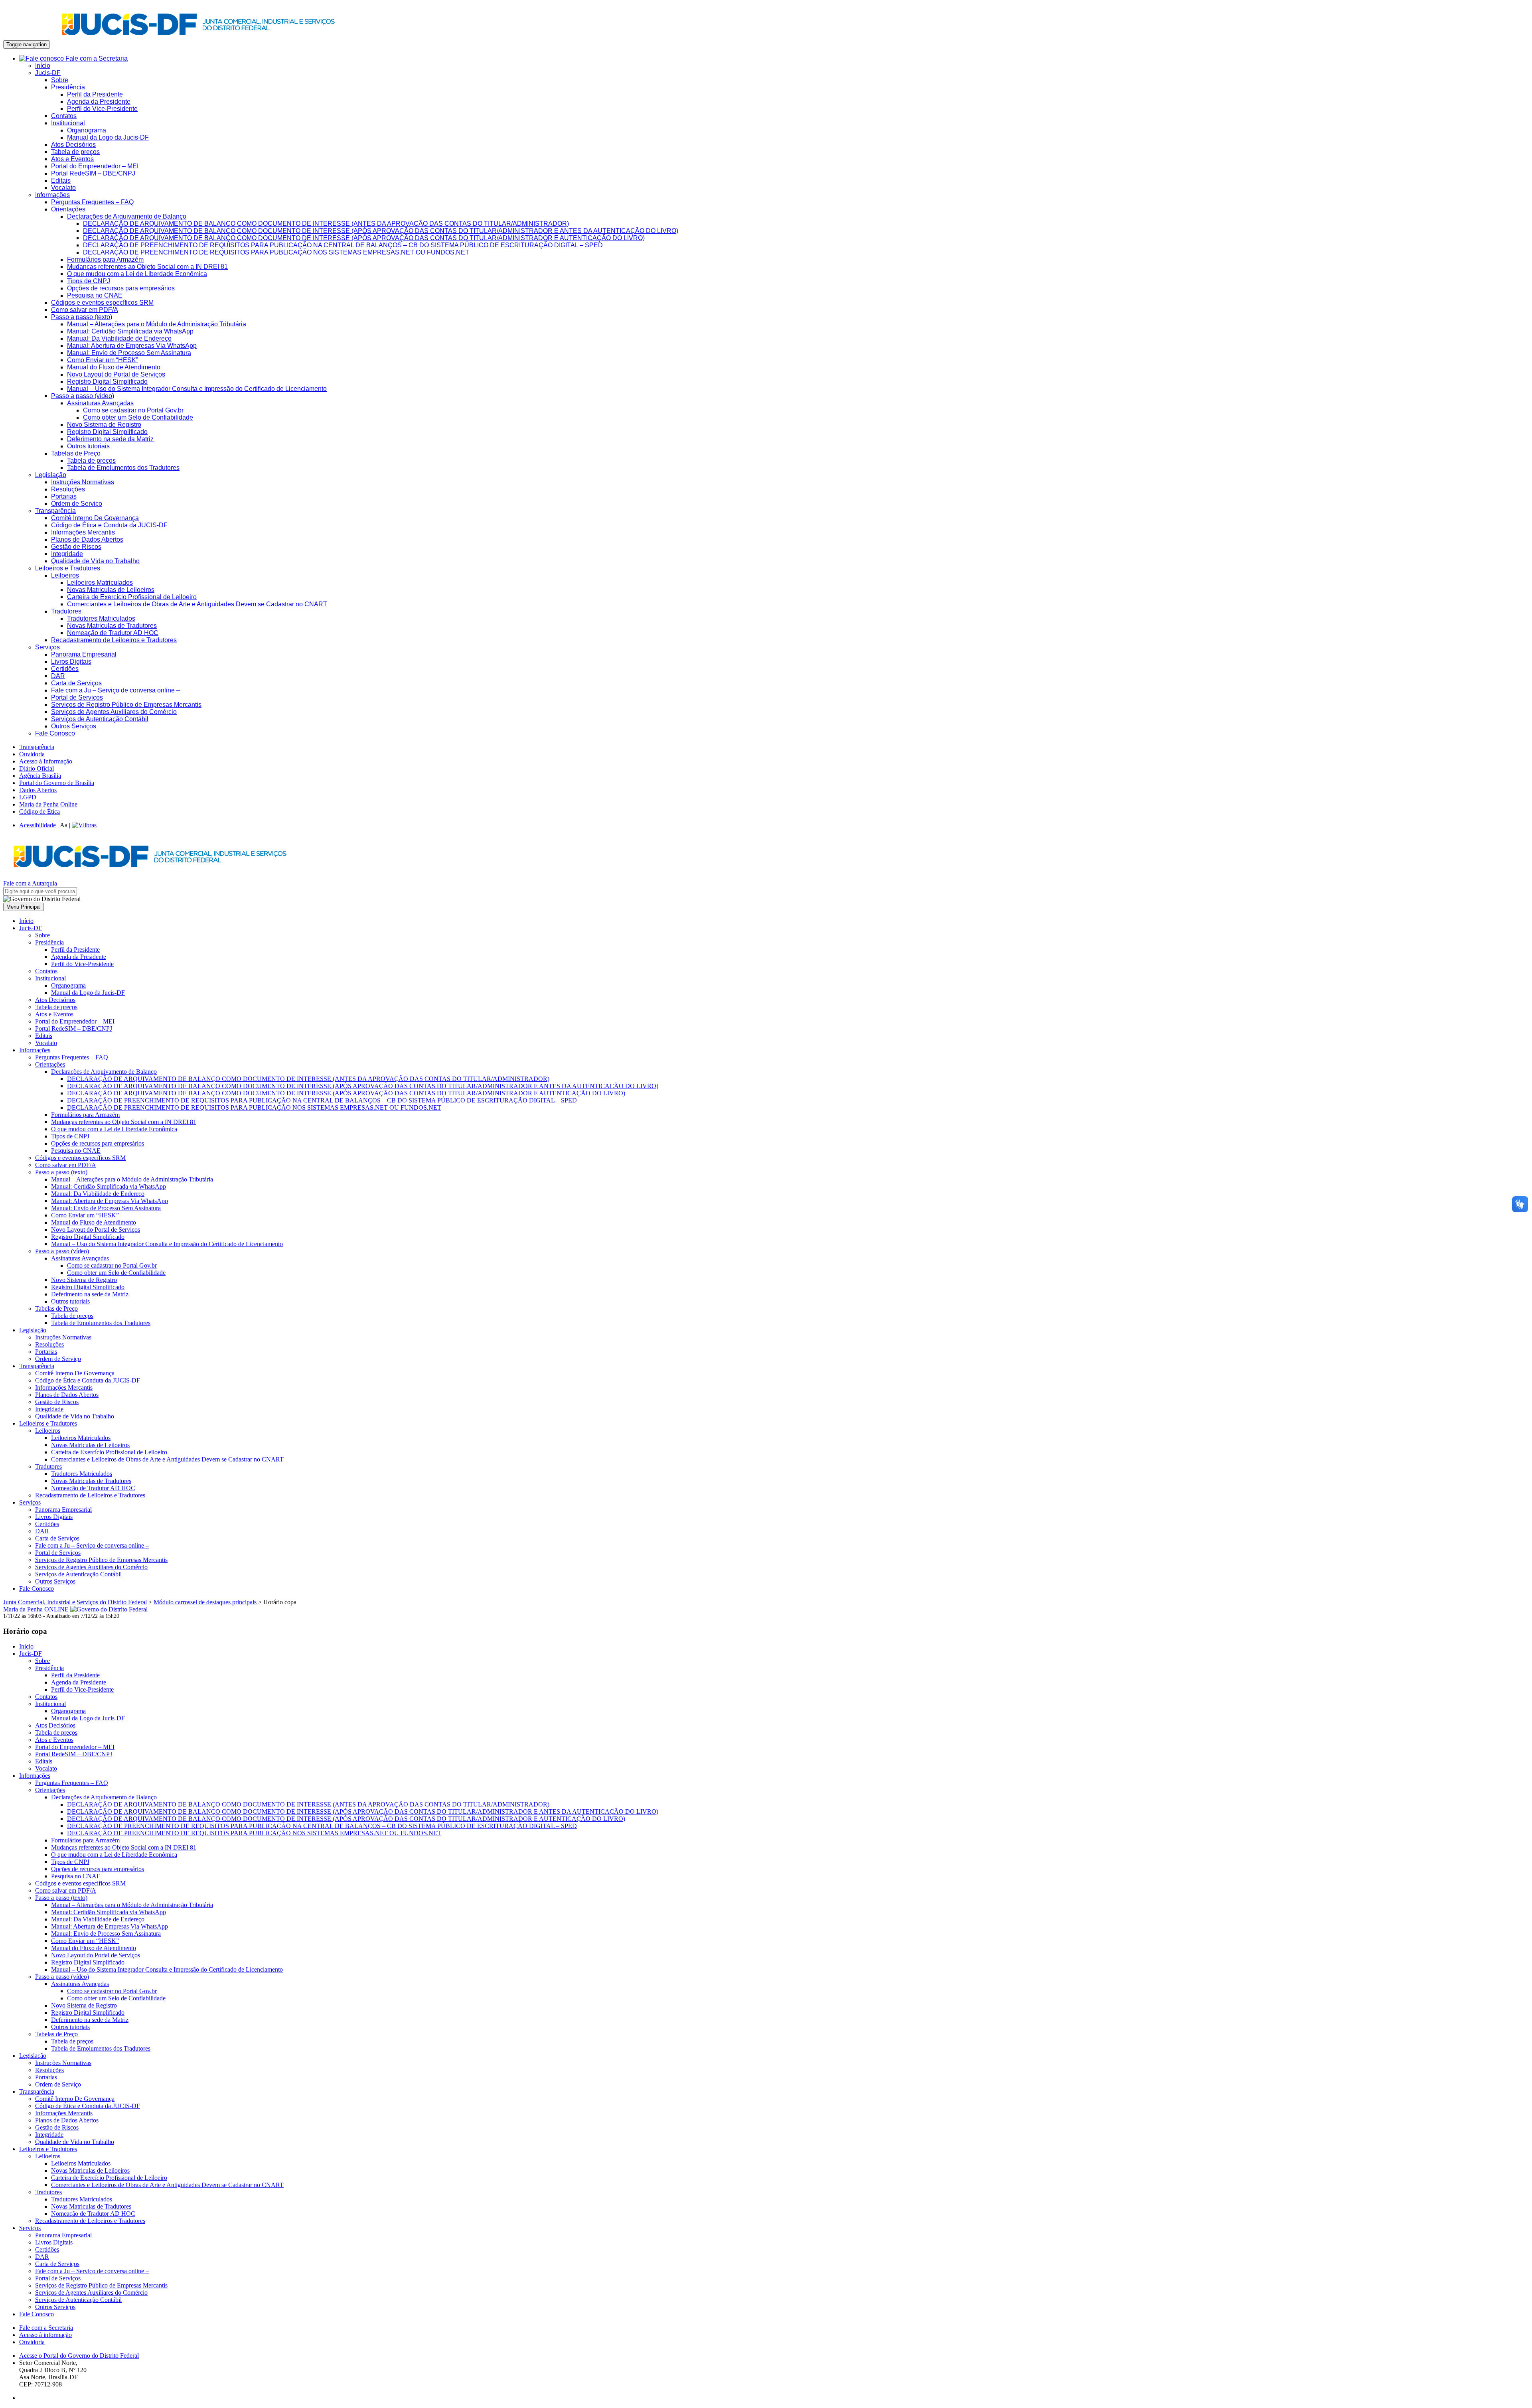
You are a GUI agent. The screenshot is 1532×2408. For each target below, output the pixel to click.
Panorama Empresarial (84, 654)
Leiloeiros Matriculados (100, 583)
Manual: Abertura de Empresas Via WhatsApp (132, 346)
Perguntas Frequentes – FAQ (92, 202)
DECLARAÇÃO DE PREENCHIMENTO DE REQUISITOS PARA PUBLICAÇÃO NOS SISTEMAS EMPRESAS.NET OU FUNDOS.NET (276, 252)
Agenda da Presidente (99, 102)
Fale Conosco (55, 733)
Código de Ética (39, 812)
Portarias (64, 496)
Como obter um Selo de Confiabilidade (138, 417)
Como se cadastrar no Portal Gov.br (133, 410)
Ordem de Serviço (77, 504)
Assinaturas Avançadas (100, 403)
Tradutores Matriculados (101, 618)
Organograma (87, 130)
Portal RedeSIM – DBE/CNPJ (93, 173)
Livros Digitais (71, 662)
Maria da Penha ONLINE (37, 1609)
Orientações (68, 209)
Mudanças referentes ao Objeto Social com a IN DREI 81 (147, 267)
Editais (61, 180)
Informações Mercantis (83, 532)
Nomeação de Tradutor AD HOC (113, 633)
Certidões (65, 669)
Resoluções (68, 489)
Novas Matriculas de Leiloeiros (111, 590)
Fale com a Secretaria (96, 58)
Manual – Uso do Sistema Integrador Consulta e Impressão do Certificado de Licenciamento (197, 389)
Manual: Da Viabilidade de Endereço (119, 338)
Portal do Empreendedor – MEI (95, 166)
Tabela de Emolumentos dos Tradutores (123, 468)
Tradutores (66, 611)
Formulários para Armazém (105, 259)
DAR (58, 676)
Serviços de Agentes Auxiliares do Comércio (114, 712)
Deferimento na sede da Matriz (110, 439)
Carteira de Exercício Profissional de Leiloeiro (132, 597)
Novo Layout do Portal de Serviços (116, 374)
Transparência (55, 511)
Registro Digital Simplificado (107, 382)
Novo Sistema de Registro (104, 425)
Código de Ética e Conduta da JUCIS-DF (109, 525)
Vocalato (63, 188)
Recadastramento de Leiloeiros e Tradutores (114, 640)
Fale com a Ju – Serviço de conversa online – (115, 690)
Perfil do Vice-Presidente (102, 109)
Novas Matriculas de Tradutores (112, 626)
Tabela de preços (75, 152)
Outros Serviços (74, 726)
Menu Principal (24, 907)
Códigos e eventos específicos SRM (102, 303)
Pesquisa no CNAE (95, 295)
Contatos (64, 116)
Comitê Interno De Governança (95, 518)
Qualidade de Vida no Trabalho (95, 561)
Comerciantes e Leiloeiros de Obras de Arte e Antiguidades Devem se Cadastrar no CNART (197, 604)
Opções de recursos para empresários (121, 288)
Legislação (51, 475)
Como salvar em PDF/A (85, 310)
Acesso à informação (45, 2335)
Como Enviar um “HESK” (103, 360)
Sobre (60, 80)
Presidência (68, 87)
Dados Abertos (38, 790)
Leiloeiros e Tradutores (68, 568)
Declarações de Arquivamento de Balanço (127, 216)
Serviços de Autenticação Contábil (100, 719)
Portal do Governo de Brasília (57, 783)
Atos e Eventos (72, 159)
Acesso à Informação (46, 761)
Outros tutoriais (88, 446)
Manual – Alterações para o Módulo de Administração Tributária (157, 324)
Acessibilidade (38, 825)
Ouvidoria (32, 754)
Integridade (67, 554)
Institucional (68, 123)
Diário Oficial (37, 768)
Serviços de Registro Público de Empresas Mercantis (126, 705)
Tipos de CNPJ (89, 281)
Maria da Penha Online (48, 804)
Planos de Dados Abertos (87, 539)
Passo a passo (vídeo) (83, 396)
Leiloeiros (65, 575)
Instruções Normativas (83, 482)
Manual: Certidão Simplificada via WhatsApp (130, 331)
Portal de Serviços (77, 697)
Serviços (47, 647)
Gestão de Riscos (76, 547)
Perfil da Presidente (95, 94)
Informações (52, 195)
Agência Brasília (40, 776)
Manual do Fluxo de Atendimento (114, 367)
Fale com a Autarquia (30, 883)
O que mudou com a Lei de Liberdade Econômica (137, 274)
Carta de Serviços (76, 683)
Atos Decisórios (73, 145)
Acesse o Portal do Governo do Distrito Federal (79, 2356)
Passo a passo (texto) (82, 317)
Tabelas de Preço (76, 453)
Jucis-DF (48, 73)
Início (43, 66)
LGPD (28, 797)
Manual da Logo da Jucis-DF (108, 137)
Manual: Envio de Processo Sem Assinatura (129, 353)
